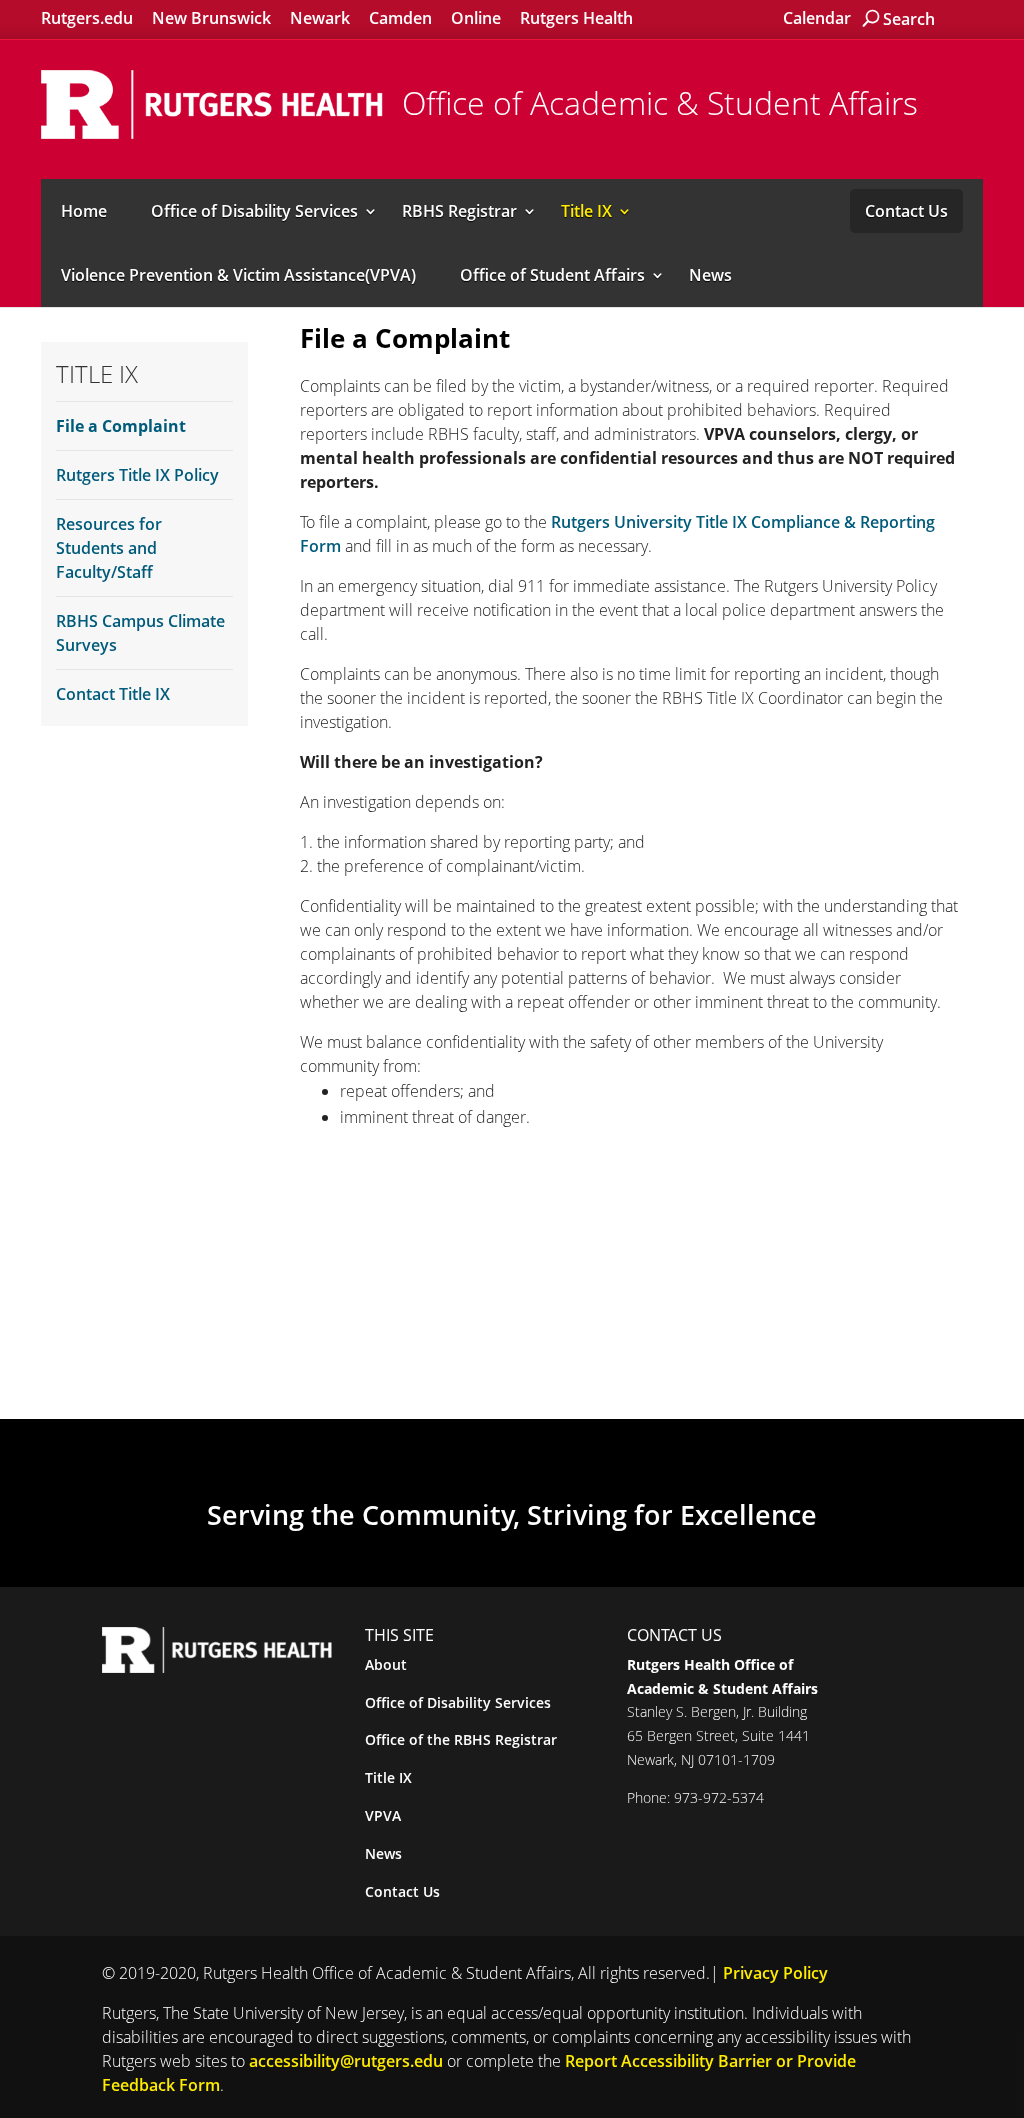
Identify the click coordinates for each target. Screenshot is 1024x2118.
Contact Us (906, 211)
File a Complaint (121, 426)
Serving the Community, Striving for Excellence (512, 1514)
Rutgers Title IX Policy (137, 475)
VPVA (383, 1815)
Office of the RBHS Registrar (461, 1739)
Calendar (817, 18)
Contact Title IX (113, 694)
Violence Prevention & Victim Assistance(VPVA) (238, 275)
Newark (320, 18)
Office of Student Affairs (552, 275)
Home (84, 211)
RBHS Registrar (459, 211)
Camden (400, 18)
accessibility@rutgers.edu (346, 2061)
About (386, 1664)
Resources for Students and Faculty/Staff (109, 548)
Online (476, 18)
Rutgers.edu (87, 18)
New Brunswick (211, 18)
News (710, 275)
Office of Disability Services (254, 211)
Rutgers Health (576, 18)
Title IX (586, 211)
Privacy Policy (775, 1973)
